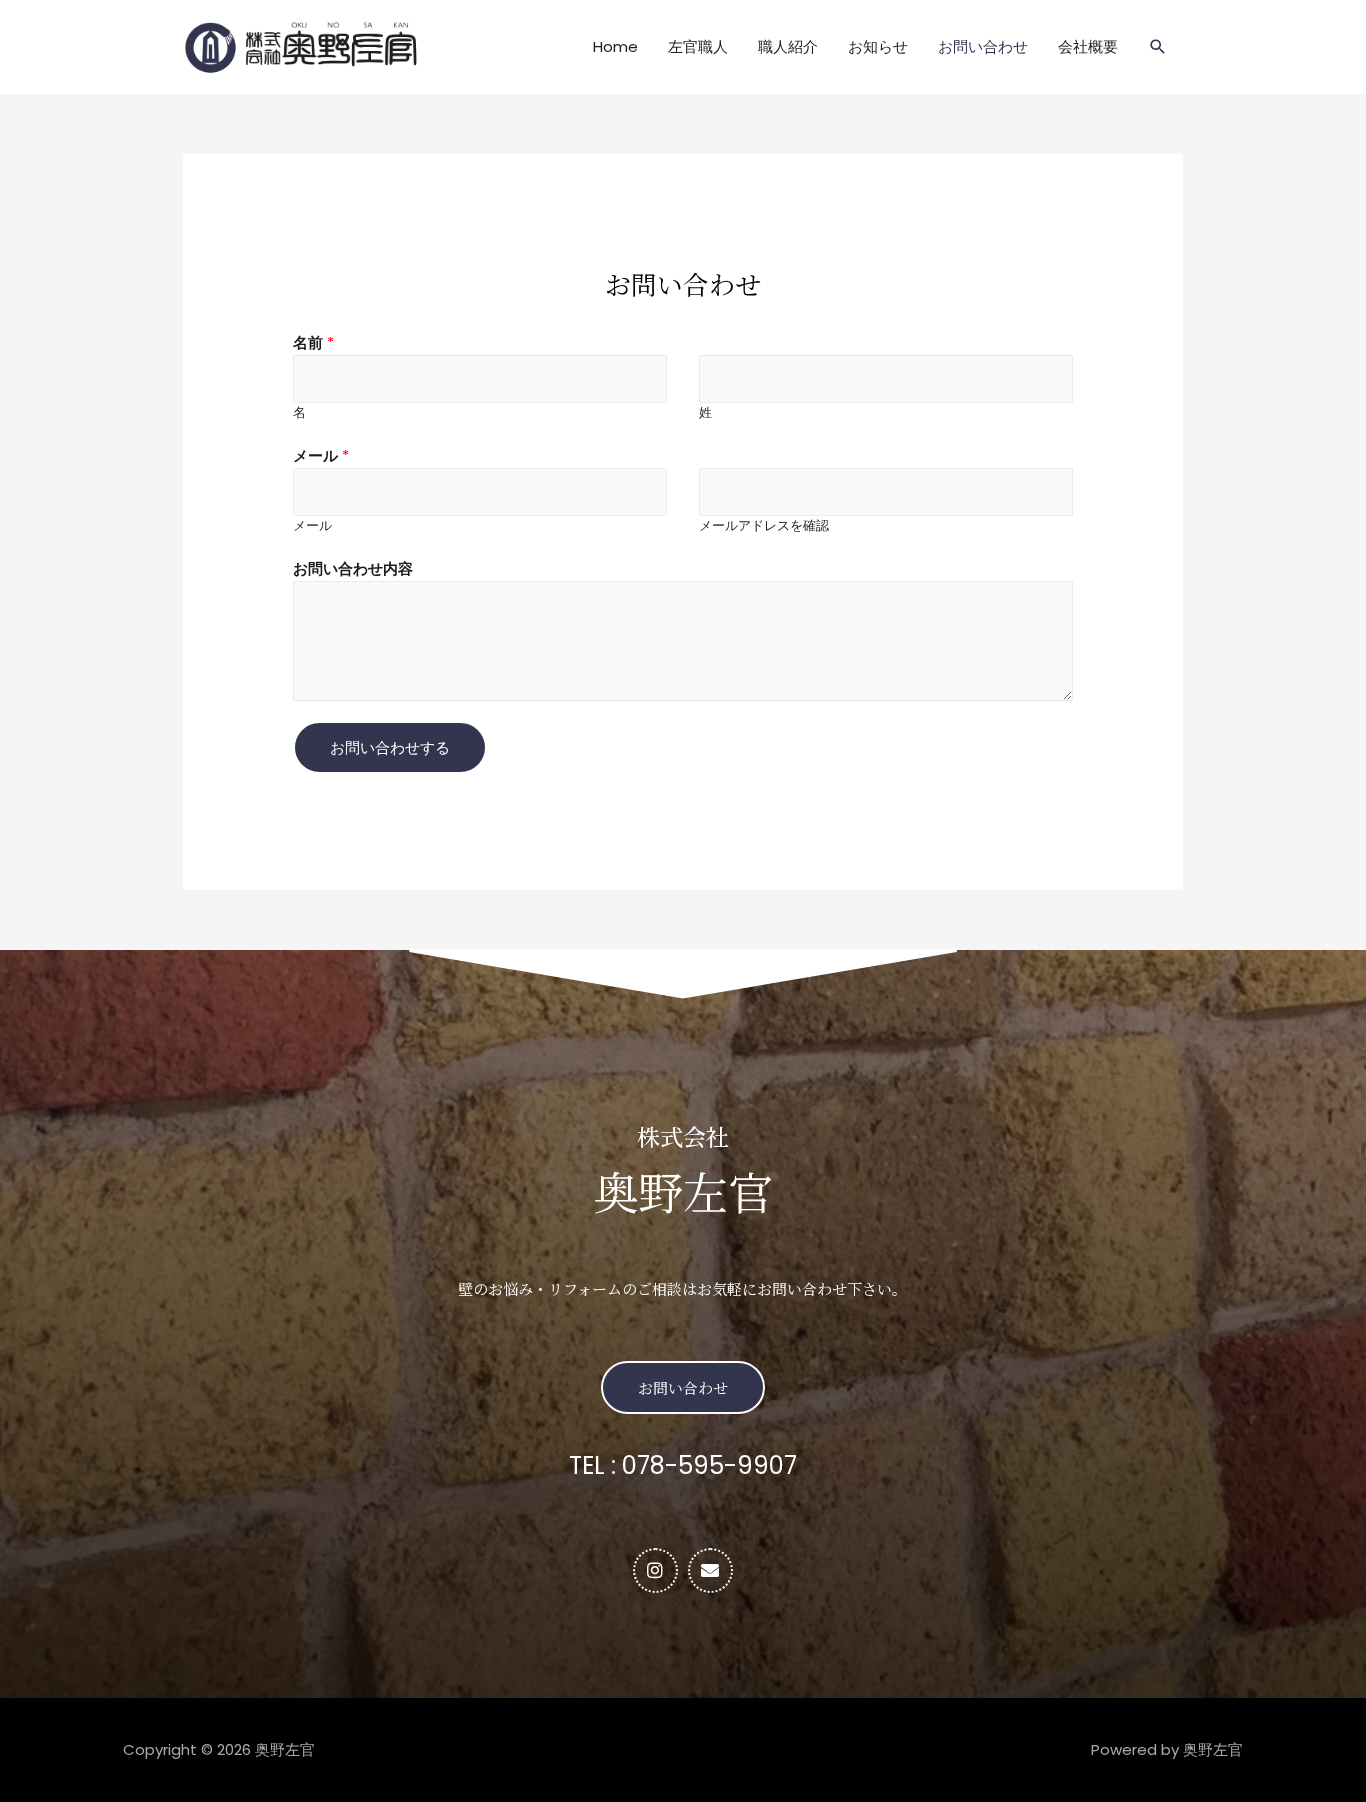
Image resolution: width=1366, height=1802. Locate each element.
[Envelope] (710, 1570)
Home (615, 46)
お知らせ (878, 46)
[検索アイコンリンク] (1158, 47)
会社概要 (1088, 46)
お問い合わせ (983, 46)
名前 (313, 342)
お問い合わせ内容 (353, 568)
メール (321, 455)
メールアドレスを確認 (764, 525)
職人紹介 (788, 46)
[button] (683, 1387)
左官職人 (698, 46)
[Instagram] (655, 1570)
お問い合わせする (390, 747)
